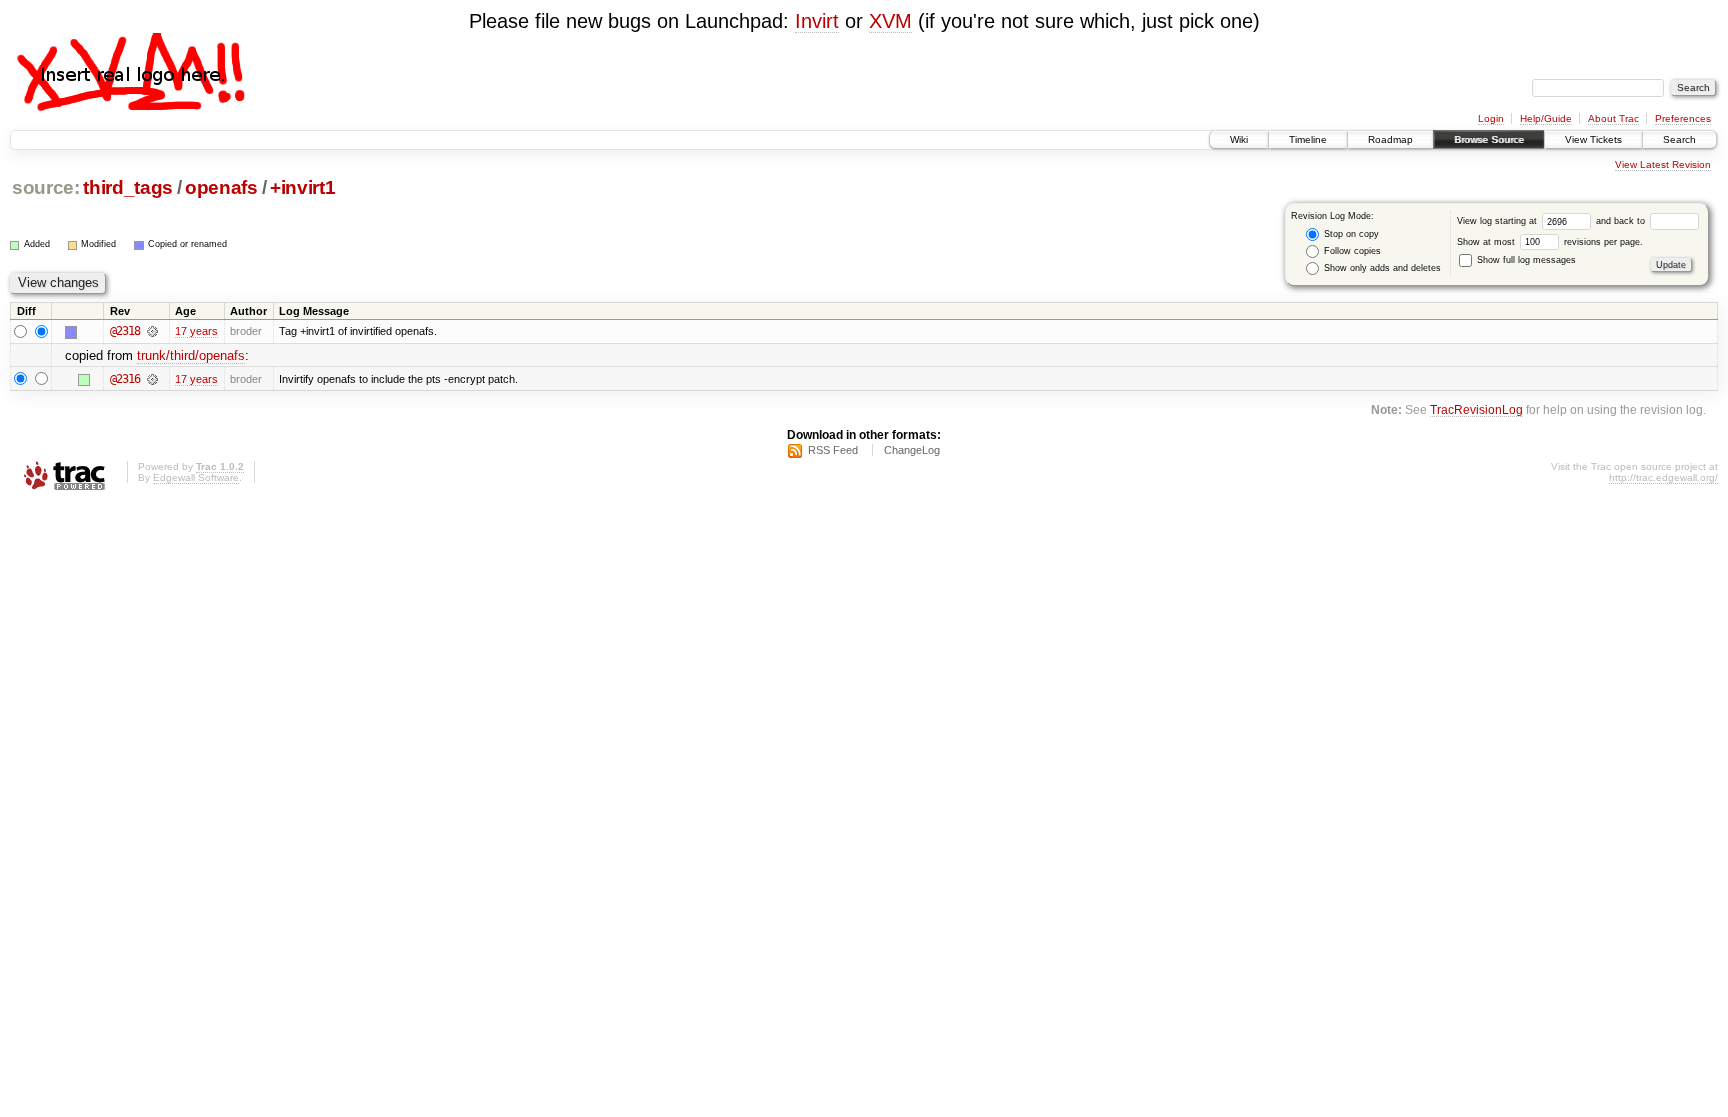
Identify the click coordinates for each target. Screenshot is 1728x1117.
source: (46, 187)
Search (1679, 139)
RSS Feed (833, 450)
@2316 (125, 379)
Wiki (1239, 139)
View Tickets (1593, 139)
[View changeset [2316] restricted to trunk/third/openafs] (152, 379)
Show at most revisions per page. (1550, 242)
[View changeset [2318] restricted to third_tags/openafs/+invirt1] (152, 331)
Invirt (817, 21)
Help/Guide (1546, 118)
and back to (1622, 221)
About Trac (1613, 118)
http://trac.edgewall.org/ (1663, 477)
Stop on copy (1350, 234)
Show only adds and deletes (1381, 268)
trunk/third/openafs (191, 355)
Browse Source (1489, 139)
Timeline (1308, 139)
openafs (221, 187)
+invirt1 (302, 187)
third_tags (128, 187)
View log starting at (1498, 221)
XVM (890, 21)
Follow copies (1351, 251)
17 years (196, 331)
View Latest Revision (1663, 164)
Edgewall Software (196, 477)
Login (1491, 118)
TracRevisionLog (1476, 409)
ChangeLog (912, 450)
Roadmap (1390, 139)
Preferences (1683, 118)
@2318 (125, 331)
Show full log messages (1525, 260)
